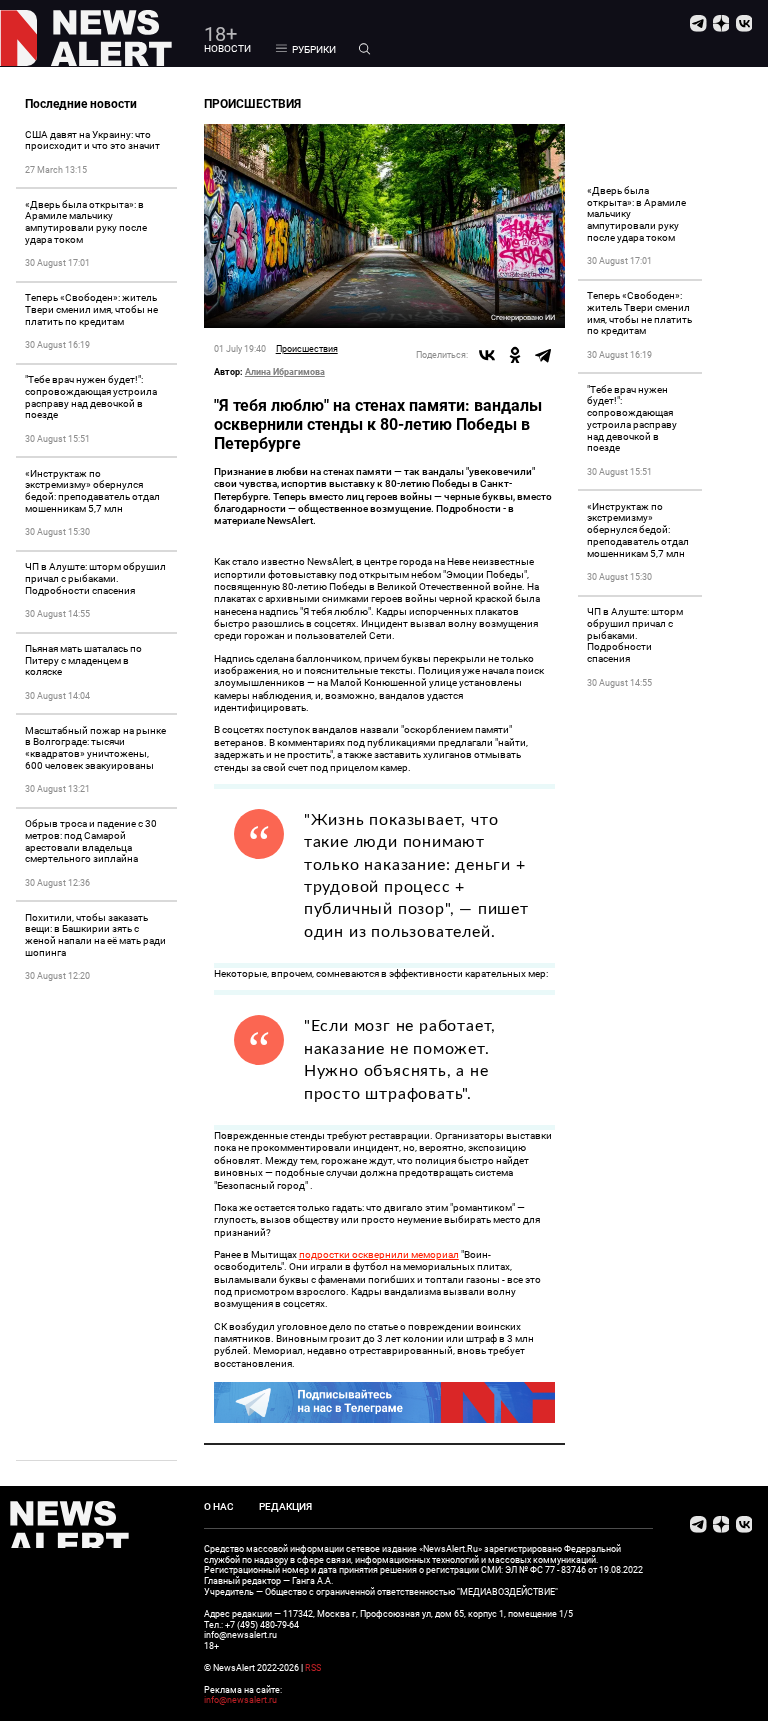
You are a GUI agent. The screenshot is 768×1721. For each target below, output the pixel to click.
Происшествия (307, 348)
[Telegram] (543, 355)
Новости (227, 48)
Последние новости (81, 104)
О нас (219, 1506)
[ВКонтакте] (487, 355)
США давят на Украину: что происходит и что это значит (92, 140)
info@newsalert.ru (240, 1700)
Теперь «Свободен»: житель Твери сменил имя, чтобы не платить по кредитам (91, 309)
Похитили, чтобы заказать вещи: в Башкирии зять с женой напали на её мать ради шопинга (95, 935)
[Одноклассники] (515, 355)
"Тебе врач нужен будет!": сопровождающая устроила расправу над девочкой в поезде (91, 397)
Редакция (285, 1506)
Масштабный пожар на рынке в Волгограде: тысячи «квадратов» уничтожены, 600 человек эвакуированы (95, 748)
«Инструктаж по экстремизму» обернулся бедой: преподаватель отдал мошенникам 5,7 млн (92, 491)
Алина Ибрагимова (285, 372)
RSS (313, 1668)
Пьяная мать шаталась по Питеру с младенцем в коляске (83, 660)
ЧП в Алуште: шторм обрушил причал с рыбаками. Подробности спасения (95, 578)
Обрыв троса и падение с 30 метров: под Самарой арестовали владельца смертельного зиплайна (91, 841)
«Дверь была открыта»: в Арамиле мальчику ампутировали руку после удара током (86, 222)
